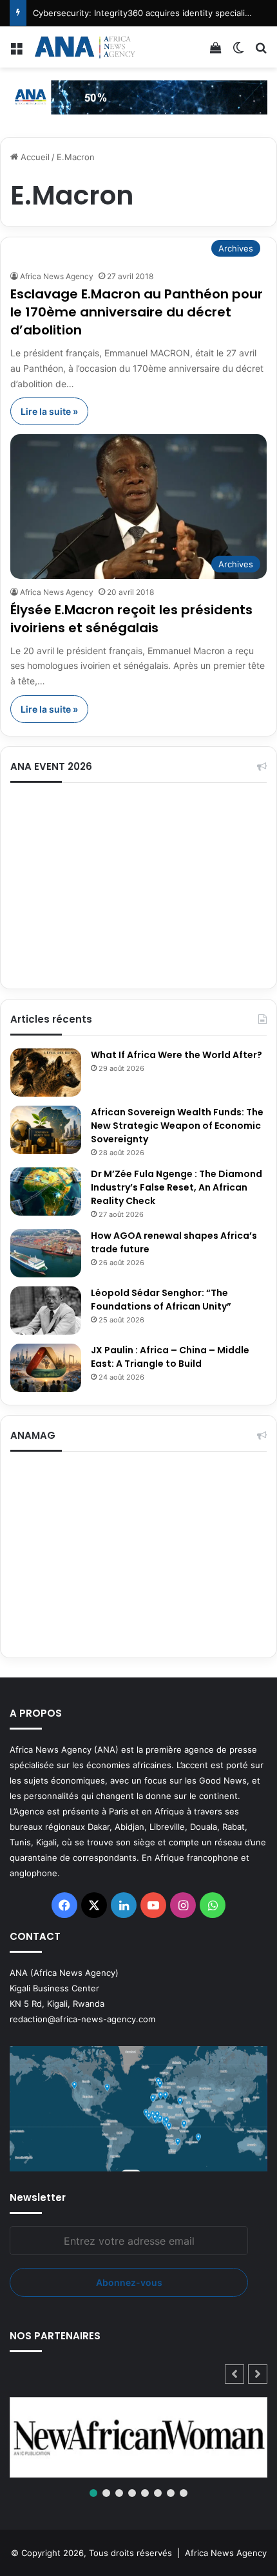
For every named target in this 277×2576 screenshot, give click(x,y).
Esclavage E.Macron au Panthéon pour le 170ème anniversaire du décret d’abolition (137, 312)
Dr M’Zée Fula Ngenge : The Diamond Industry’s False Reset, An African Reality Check (177, 1187)
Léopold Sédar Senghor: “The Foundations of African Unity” (161, 1300)
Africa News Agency (57, 276)
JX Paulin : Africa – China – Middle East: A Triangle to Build (170, 1357)
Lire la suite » (49, 411)
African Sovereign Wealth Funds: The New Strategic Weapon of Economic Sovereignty (177, 1126)
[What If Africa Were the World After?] (46, 1073)
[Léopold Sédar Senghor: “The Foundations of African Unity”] (46, 1311)
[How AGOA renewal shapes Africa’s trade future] (46, 1253)
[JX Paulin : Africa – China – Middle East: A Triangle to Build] (46, 1368)
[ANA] (84, 47)
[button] (258, 2374)
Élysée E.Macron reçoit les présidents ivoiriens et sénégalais (131, 619)
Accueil (34, 157)
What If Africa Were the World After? (177, 1055)
